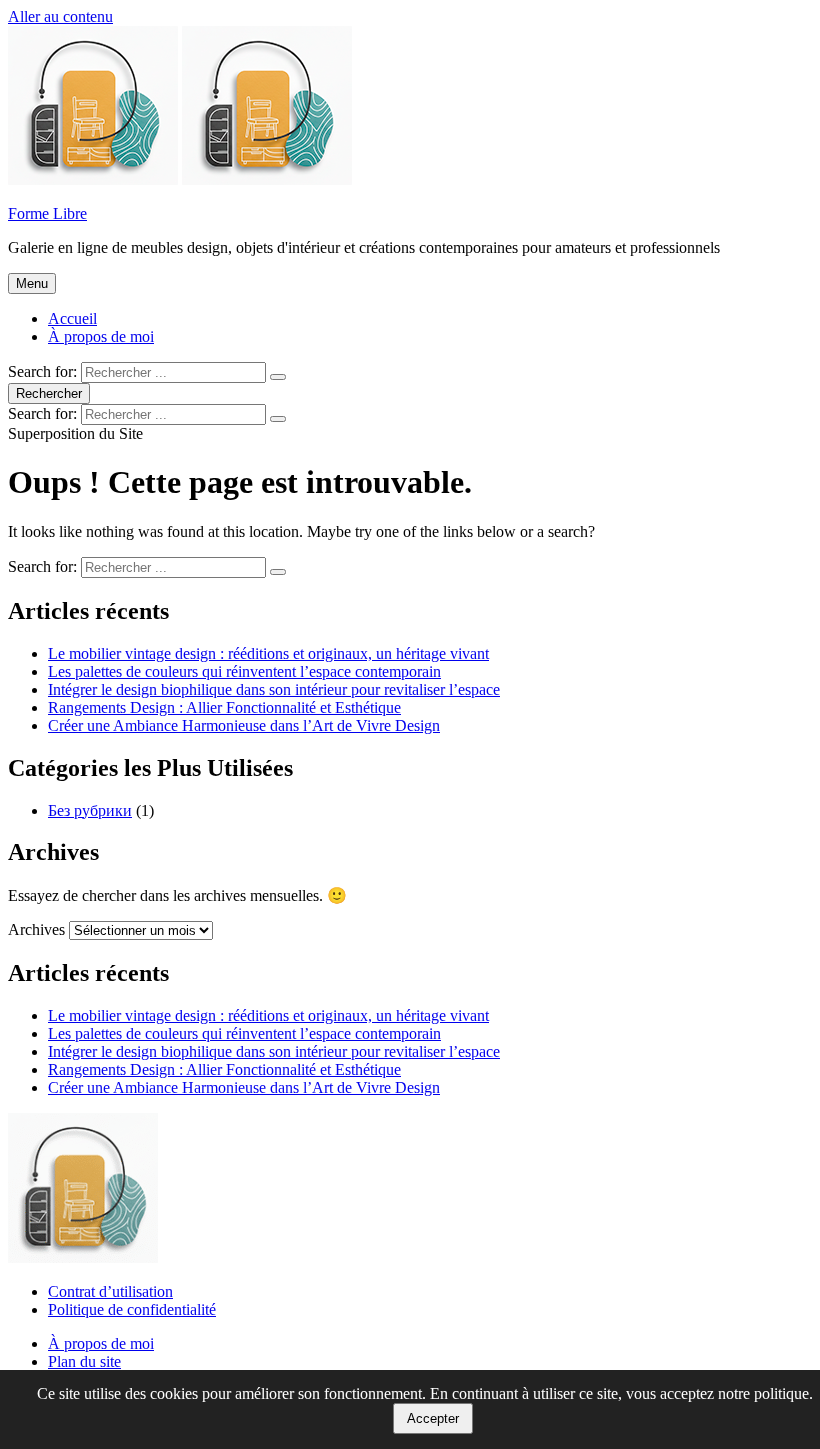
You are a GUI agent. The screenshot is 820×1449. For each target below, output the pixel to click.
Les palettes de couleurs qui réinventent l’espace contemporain (244, 671)
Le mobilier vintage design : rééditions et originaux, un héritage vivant (268, 653)
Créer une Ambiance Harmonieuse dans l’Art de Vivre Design (244, 725)
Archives (36, 929)
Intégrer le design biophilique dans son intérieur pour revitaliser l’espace (274, 689)
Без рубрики (90, 810)
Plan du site (84, 1361)
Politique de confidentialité (132, 1309)
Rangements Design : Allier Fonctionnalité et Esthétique (224, 707)
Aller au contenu (60, 16)
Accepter (433, 1418)
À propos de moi (101, 336)
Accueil (72, 318)
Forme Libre (47, 213)
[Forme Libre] (267, 179)
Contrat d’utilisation (110, 1291)
